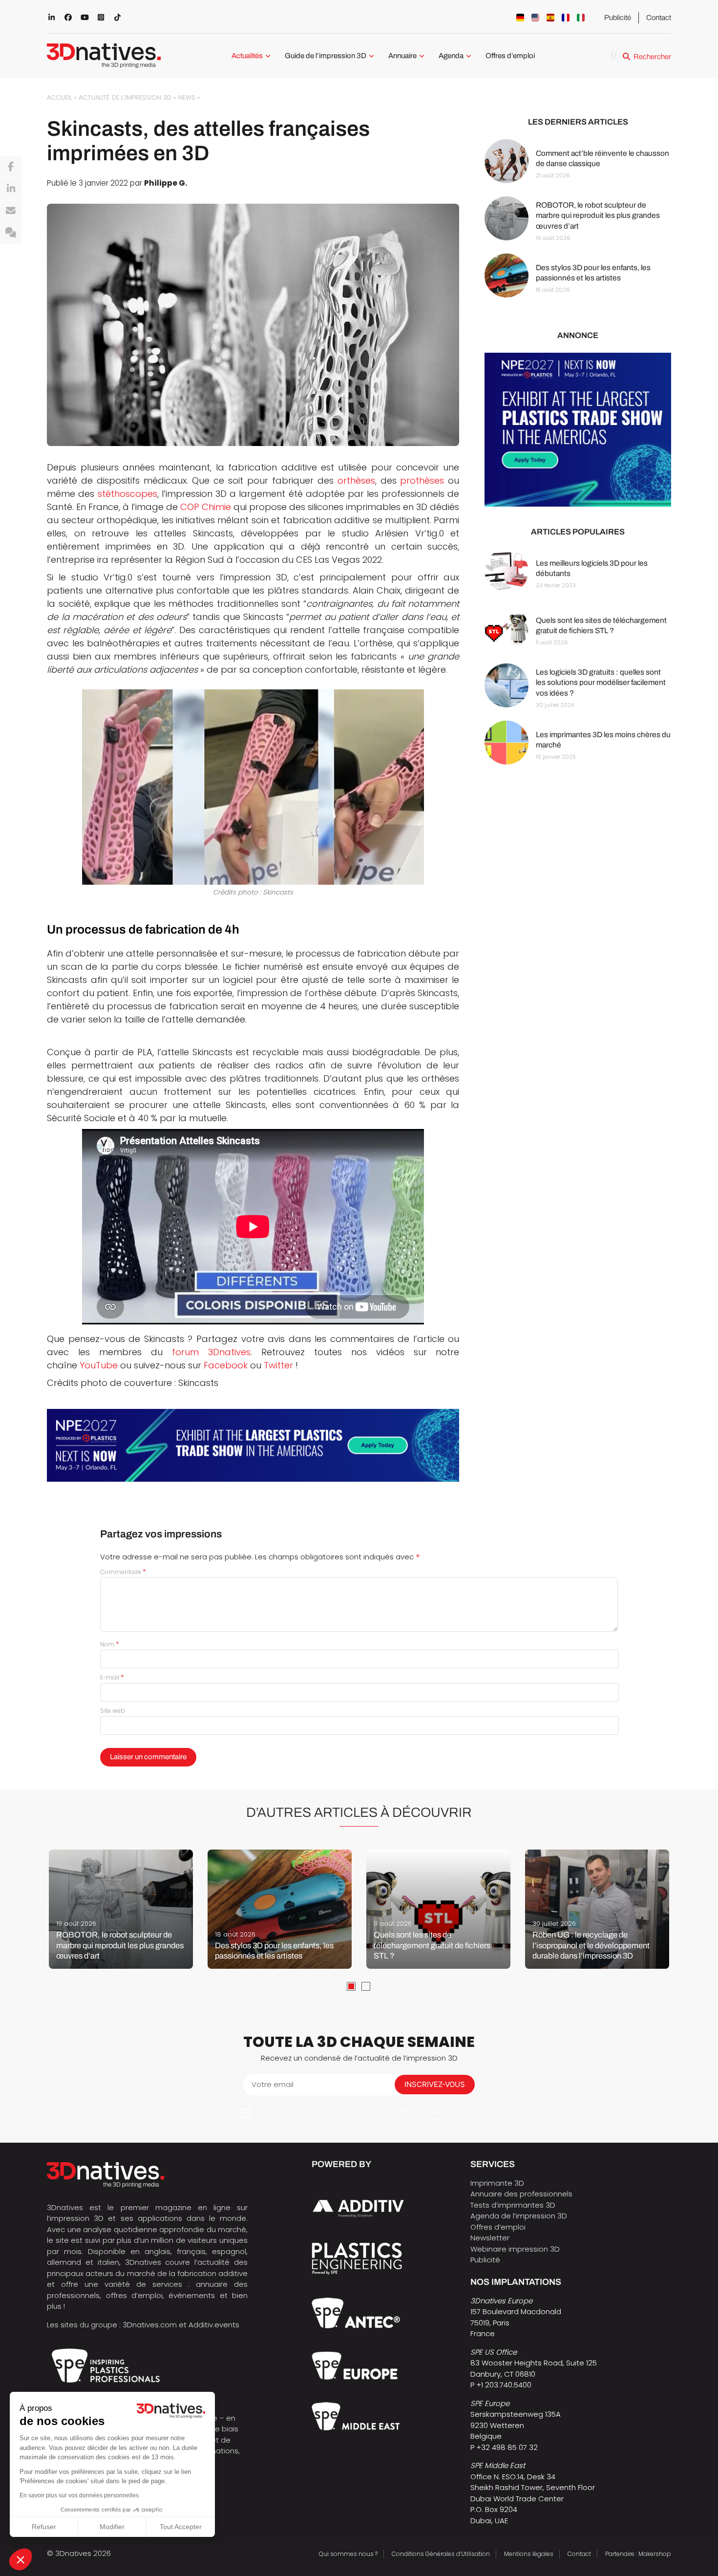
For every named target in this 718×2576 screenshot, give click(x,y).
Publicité (618, 18)
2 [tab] (366, 1986)
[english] (535, 18)
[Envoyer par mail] (11, 211)
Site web (113, 1711)
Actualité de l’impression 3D (125, 97)
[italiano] (581, 18)
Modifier (112, 2527)
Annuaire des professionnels (521, 2194)
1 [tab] (351, 1986)
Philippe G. (166, 183)
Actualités (247, 56)
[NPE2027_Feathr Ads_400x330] (578, 430)
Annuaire (402, 56)
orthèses (356, 480)
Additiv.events (214, 2325)
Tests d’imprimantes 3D (513, 2205)
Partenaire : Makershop (638, 2554)
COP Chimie (206, 507)
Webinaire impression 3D (515, 2249)
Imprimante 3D (497, 2183)
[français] (566, 18)
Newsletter (490, 2238)
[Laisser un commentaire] (11, 233)
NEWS (187, 97)
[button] (21, 2559)
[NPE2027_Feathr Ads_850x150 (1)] (253, 1445)
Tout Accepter (181, 2527)
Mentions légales (529, 2554)
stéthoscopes (127, 494)
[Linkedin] (11, 189)
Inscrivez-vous (435, 2084)
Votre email (273, 2084)
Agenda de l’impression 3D (519, 2216)
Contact (659, 18)
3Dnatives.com (150, 2325)
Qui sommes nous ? (348, 2554)
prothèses (422, 480)
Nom (110, 1644)
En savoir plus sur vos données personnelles (79, 2495)
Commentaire (123, 1572)
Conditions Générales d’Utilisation (441, 2554)
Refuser (44, 2527)
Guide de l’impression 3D (326, 56)
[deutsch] (520, 18)
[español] (550, 18)
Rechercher (652, 57)
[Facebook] (11, 167)
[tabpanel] (121, 1909)
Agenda (451, 56)
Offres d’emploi (510, 56)
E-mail (112, 1677)
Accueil (59, 97)
